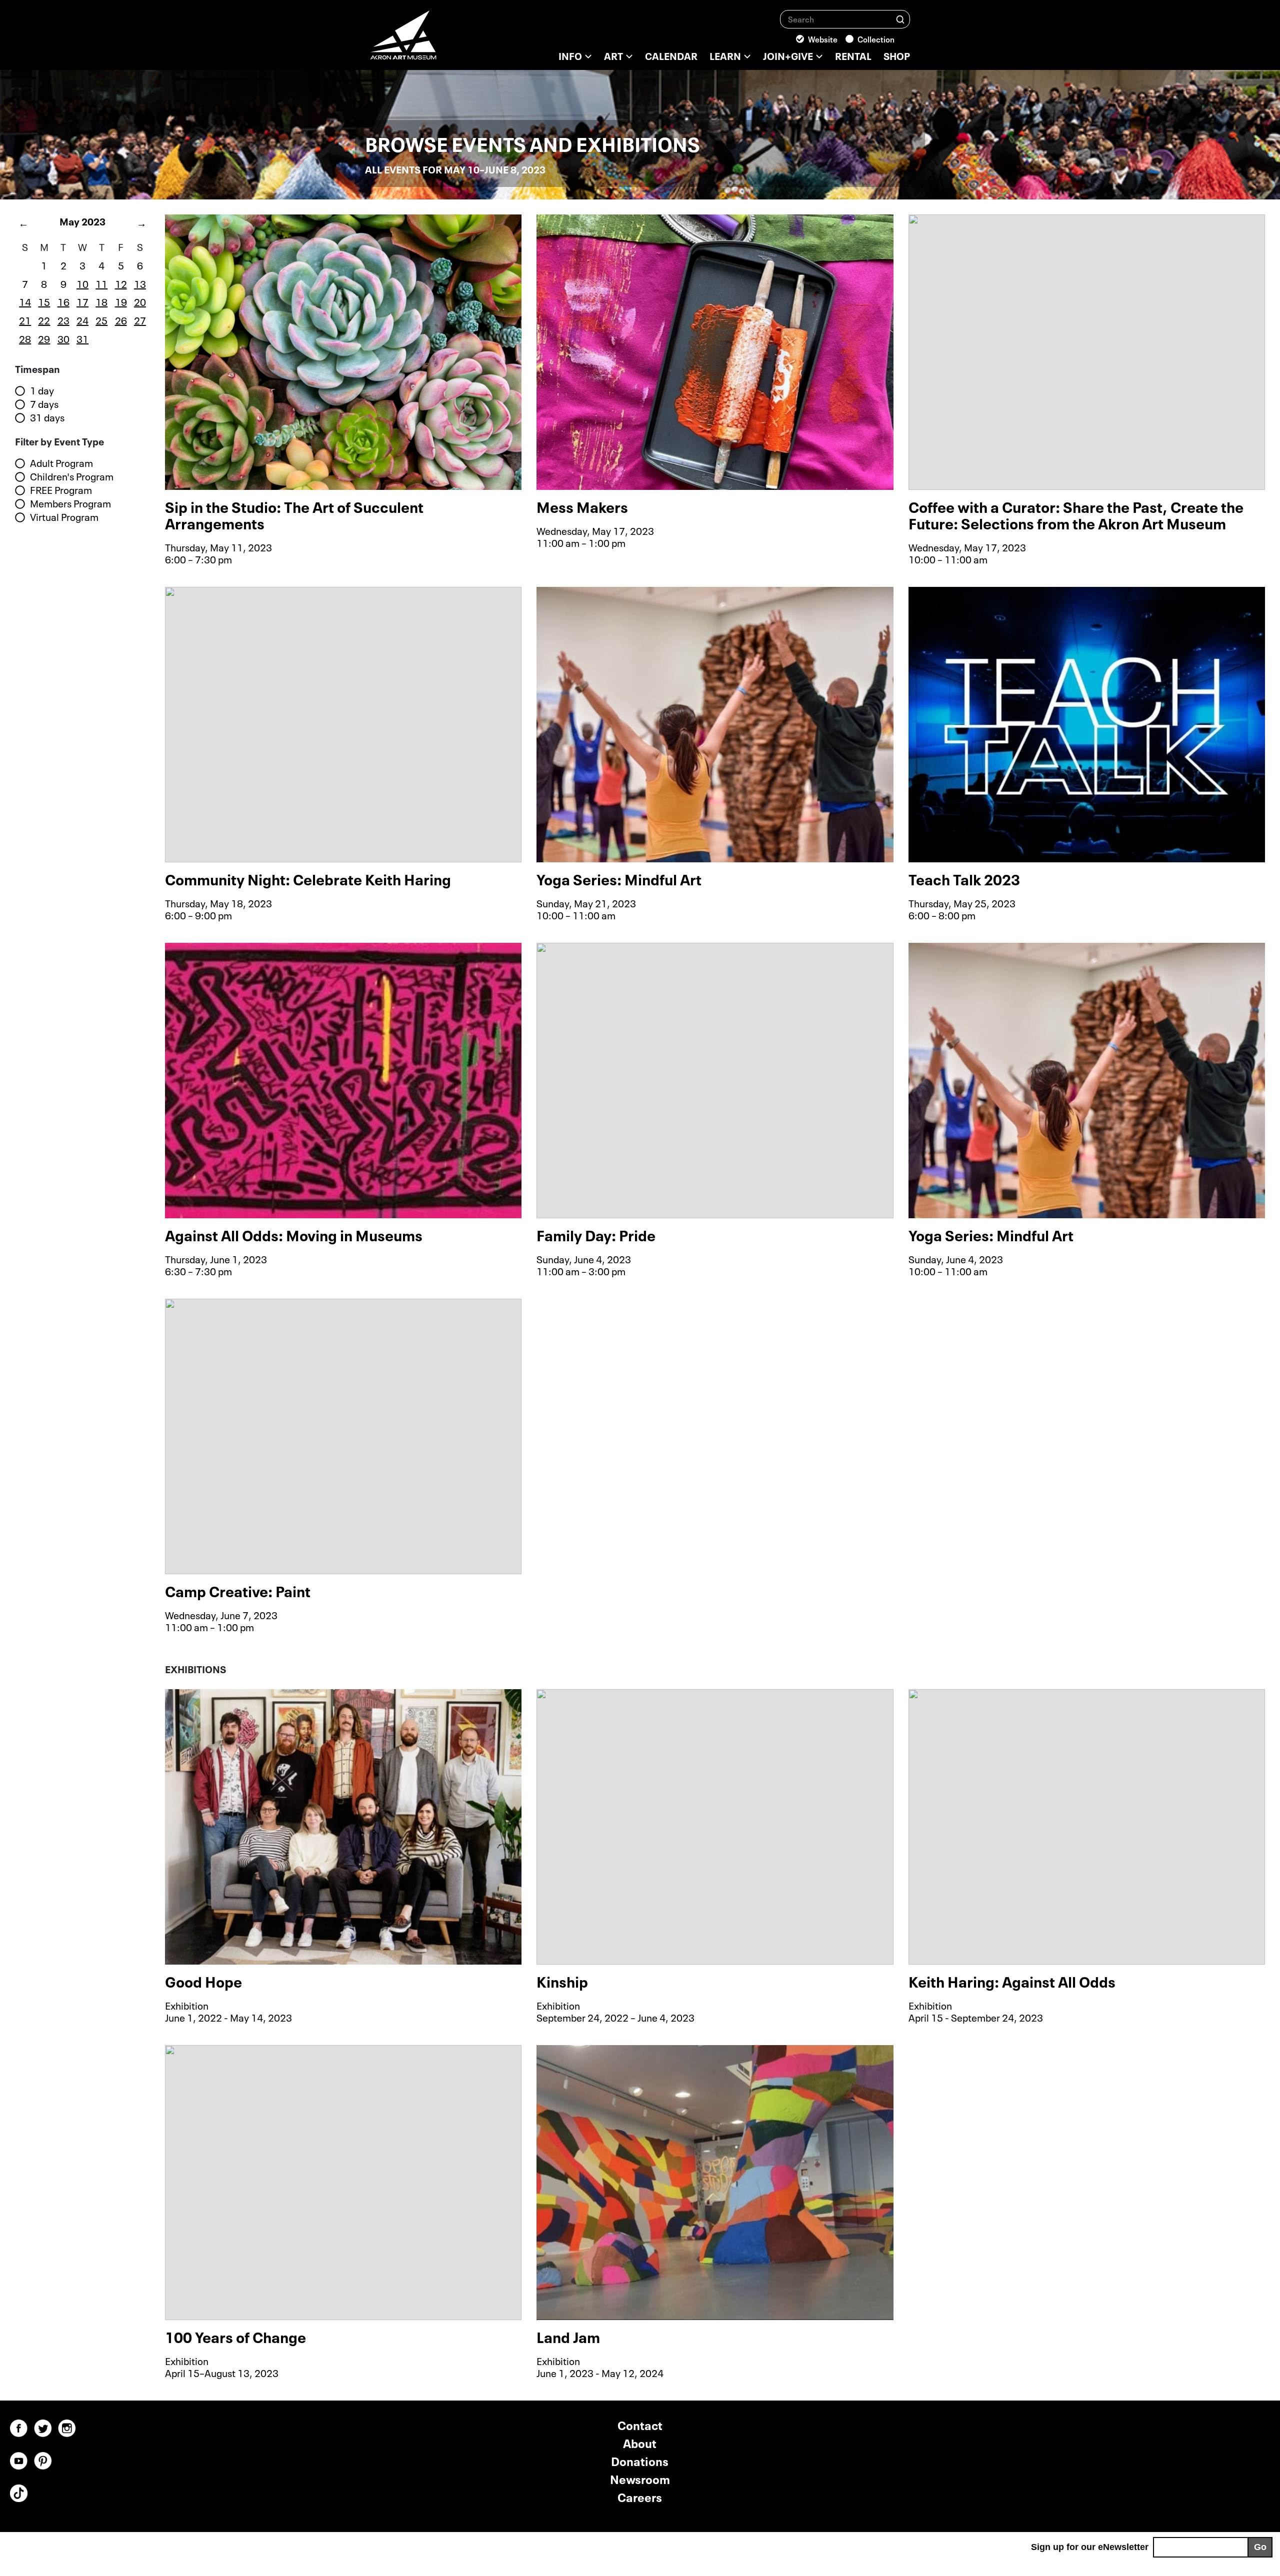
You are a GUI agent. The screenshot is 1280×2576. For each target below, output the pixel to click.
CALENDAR (671, 55)
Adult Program (61, 463)
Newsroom (640, 2478)
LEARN (725, 55)
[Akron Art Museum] (430, 40)
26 (121, 319)
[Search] (900, 19)
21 (25, 319)
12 (121, 283)
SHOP (897, 55)
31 (82, 338)
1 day (42, 390)
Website (823, 38)
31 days (47, 417)
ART (613, 55)
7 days (44, 404)
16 (63, 301)
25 (101, 319)
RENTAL (853, 55)
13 (140, 283)
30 (63, 338)
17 (82, 301)
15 (44, 301)
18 (101, 301)
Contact (640, 2424)
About (640, 2442)
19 (121, 301)
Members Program (70, 503)
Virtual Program (64, 517)
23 (63, 319)
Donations (640, 2460)
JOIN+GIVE (788, 55)
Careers (640, 2496)
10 (82, 283)
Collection (876, 38)
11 (101, 283)
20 (140, 301)
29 (44, 338)
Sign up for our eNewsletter (1090, 2547)
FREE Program (61, 490)
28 (25, 338)
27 (140, 319)
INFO (570, 55)
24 (82, 319)
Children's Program (72, 476)
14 (25, 301)
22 (44, 319)
